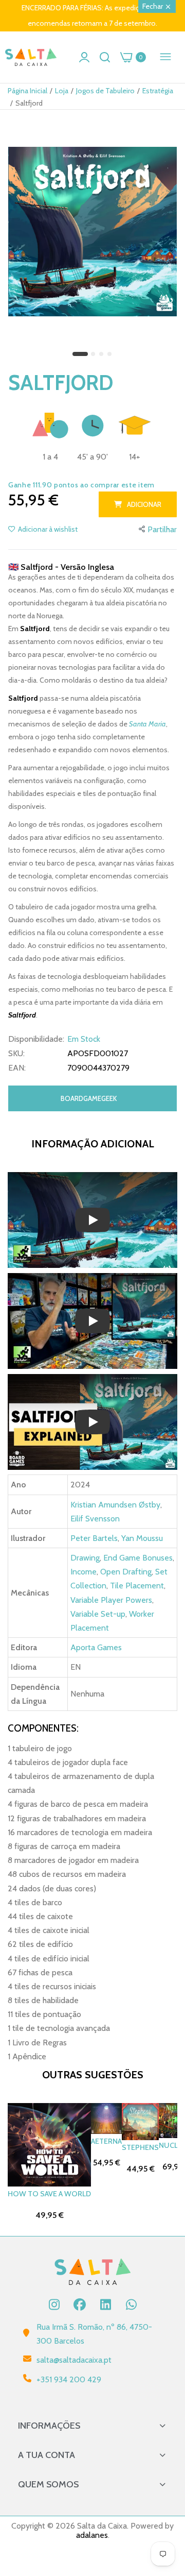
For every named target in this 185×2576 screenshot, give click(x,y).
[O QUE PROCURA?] (105, 57)
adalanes (92, 2535)
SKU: (16, 1054)
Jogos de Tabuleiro (105, 91)
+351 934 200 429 (69, 2379)
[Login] (84, 57)
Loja (62, 91)
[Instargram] (54, 2304)
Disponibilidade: (36, 1039)
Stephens (140, 2147)
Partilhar (162, 529)
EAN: (17, 1068)
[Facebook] (80, 2304)
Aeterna (106, 2141)
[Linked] (105, 2304)
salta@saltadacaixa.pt (74, 2360)
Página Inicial (27, 91)
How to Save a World (49, 2194)
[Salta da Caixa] (31, 57)
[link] (164, 2491)
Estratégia (158, 91)
